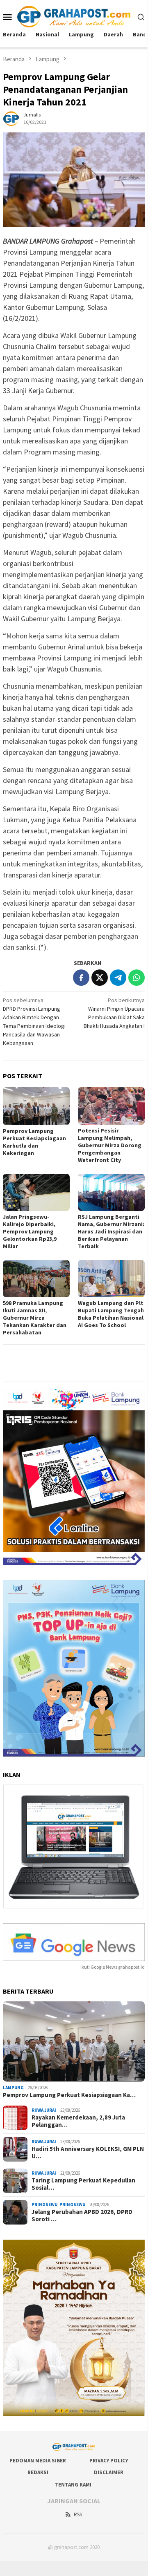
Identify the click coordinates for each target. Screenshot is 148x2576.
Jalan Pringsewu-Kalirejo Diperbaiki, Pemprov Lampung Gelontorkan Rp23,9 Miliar (30, 1231)
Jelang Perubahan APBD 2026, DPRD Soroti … (82, 2216)
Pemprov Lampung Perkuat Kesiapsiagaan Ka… (69, 2095)
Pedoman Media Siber (38, 2461)
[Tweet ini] (100, 978)
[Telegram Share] (118, 978)
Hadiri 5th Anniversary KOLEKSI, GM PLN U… (88, 2153)
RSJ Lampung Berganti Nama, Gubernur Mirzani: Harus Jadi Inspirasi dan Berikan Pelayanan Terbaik (111, 1231)
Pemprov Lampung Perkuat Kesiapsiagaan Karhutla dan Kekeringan (34, 1142)
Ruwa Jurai (44, 2110)
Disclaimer (109, 2472)
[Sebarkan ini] (81, 978)
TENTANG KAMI (73, 2485)
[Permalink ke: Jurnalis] (11, 118)
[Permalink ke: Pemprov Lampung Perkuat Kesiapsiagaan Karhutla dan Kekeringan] (36, 1106)
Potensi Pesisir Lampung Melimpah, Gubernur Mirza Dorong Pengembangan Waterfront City (110, 1145)
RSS (78, 2514)
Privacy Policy (109, 2461)
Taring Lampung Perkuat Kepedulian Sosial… (83, 2184)
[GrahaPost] (74, 16)
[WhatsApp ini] (137, 978)
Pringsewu (44, 2204)
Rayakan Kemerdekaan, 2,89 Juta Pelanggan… (78, 2121)
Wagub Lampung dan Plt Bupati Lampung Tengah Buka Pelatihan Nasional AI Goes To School (111, 1314)
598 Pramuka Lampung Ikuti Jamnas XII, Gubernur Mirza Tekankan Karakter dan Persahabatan (35, 1318)
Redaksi (38, 2472)
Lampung (13, 2088)
